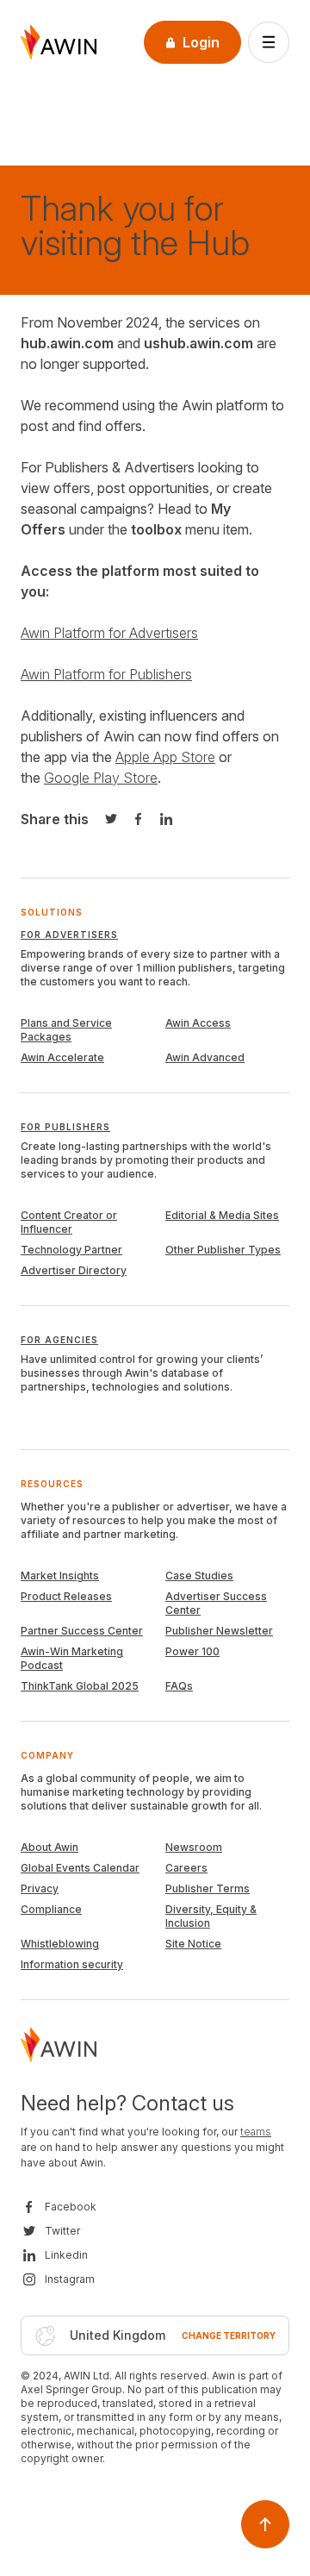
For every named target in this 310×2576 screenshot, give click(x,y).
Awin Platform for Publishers (106, 674)
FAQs (179, 1686)
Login (201, 42)
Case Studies (199, 1576)
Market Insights (60, 1576)
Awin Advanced (205, 1057)
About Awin (50, 1847)
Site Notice (193, 1944)
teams (256, 2132)
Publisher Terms (208, 1888)
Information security (72, 1964)
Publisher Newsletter (219, 1631)
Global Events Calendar (80, 1868)
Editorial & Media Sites (222, 1215)
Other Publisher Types (223, 1250)
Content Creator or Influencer (69, 1222)
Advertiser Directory (74, 1270)
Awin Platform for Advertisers (109, 633)
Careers (186, 1868)
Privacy (40, 1888)
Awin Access (198, 1023)
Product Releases (66, 1596)
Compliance (51, 1909)
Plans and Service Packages (66, 1030)
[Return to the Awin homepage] (59, 42)
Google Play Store (101, 778)
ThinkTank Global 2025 (80, 1686)
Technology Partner (71, 1250)
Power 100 (192, 1651)
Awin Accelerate (62, 1057)
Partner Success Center (82, 1631)
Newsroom (194, 1847)
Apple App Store (165, 757)
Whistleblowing (60, 1944)
